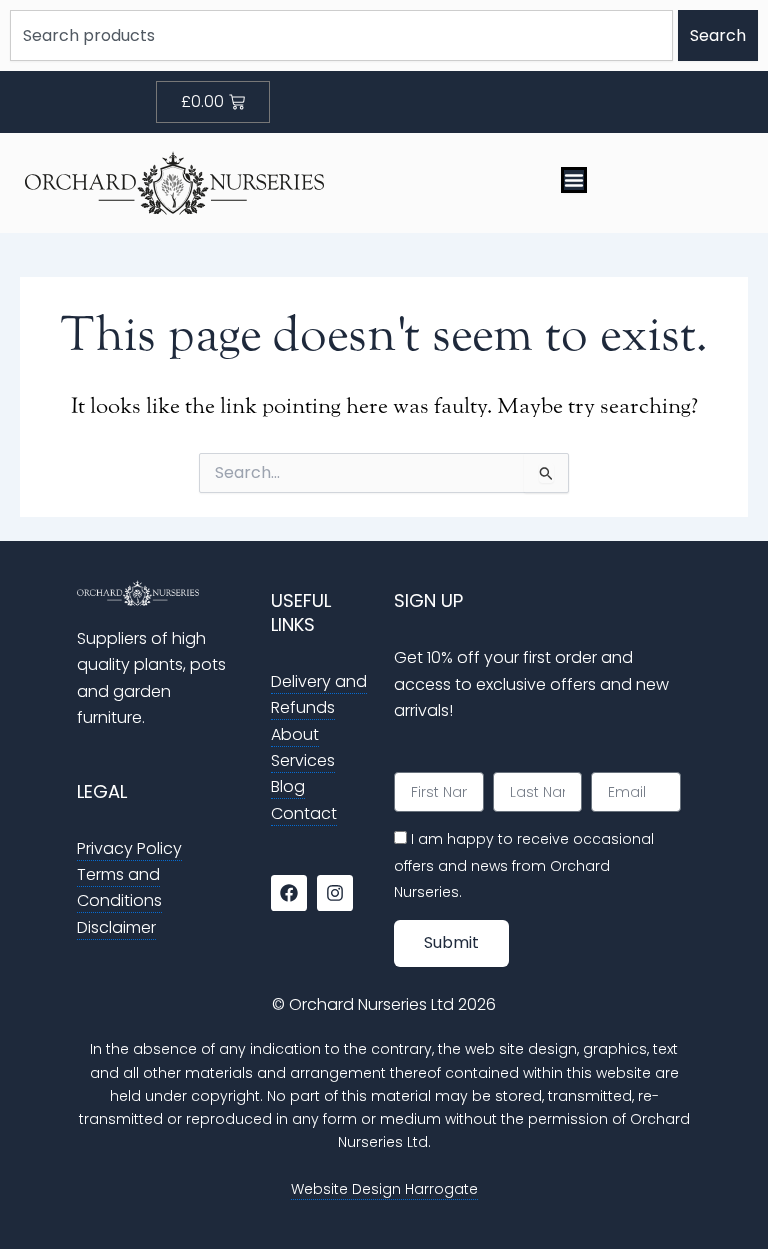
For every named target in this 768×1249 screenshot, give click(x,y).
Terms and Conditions (119, 887)
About (295, 734)
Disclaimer (116, 927)
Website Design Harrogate (384, 1189)
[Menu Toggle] (574, 180)
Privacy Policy (129, 848)
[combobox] (341, 35)
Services (303, 760)
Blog (288, 786)
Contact (304, 813)
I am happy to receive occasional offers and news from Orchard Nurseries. (524, 865)
